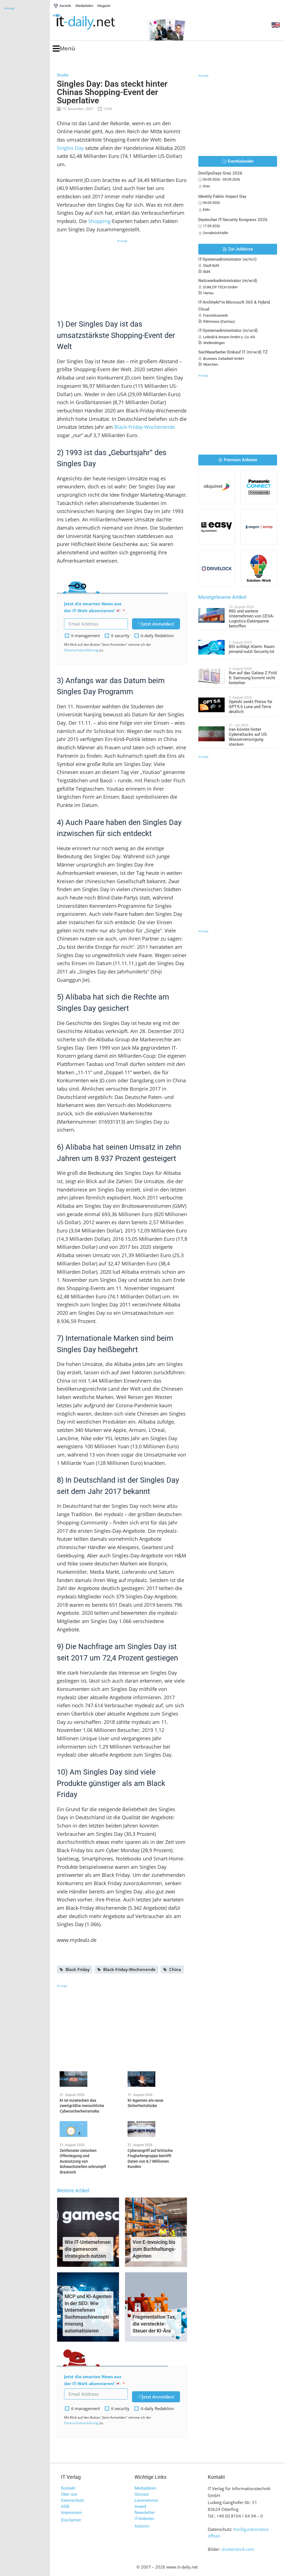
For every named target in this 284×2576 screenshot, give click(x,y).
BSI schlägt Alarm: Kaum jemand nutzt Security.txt (252, 649)
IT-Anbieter (144, 2519)
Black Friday (78, 1969)
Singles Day (70, 148)
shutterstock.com (238, 2549)
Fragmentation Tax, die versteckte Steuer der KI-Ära (154, 2324)
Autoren (142, 2526)
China (175, 1969)
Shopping (99, 221)
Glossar (142, 2494)
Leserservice (146, 2500)
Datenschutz (73, 2500)
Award (140, 2506)
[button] (64, 49)
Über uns (69, 2494)
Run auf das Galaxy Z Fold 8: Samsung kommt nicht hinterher (253, 678)
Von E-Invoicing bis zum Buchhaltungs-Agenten (154, 2249)
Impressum (71, 2513)
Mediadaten (145, 2488)
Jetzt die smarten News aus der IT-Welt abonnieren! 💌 (93, 607)
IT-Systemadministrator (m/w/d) (228, 330)
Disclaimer (71, 2520)
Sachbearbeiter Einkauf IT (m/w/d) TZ (233, 352)
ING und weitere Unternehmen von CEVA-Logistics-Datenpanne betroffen (251, 619)
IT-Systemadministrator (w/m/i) (227, 259)
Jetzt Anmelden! (158, 624)
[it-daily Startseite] (94, 22)
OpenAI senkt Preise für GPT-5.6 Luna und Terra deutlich (251, 707)
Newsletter (145, 2513)
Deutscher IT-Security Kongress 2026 (233, 220)
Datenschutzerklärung (81, 650)
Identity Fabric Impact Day (222, 196)
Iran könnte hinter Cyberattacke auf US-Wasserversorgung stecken (248, 737)
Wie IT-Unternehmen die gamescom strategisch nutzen (88, 2249)
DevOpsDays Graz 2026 (220, 173)
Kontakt (68, 2488)
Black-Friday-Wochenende (145, 427)
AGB (65, 2506)
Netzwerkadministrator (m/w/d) (228, 281)
